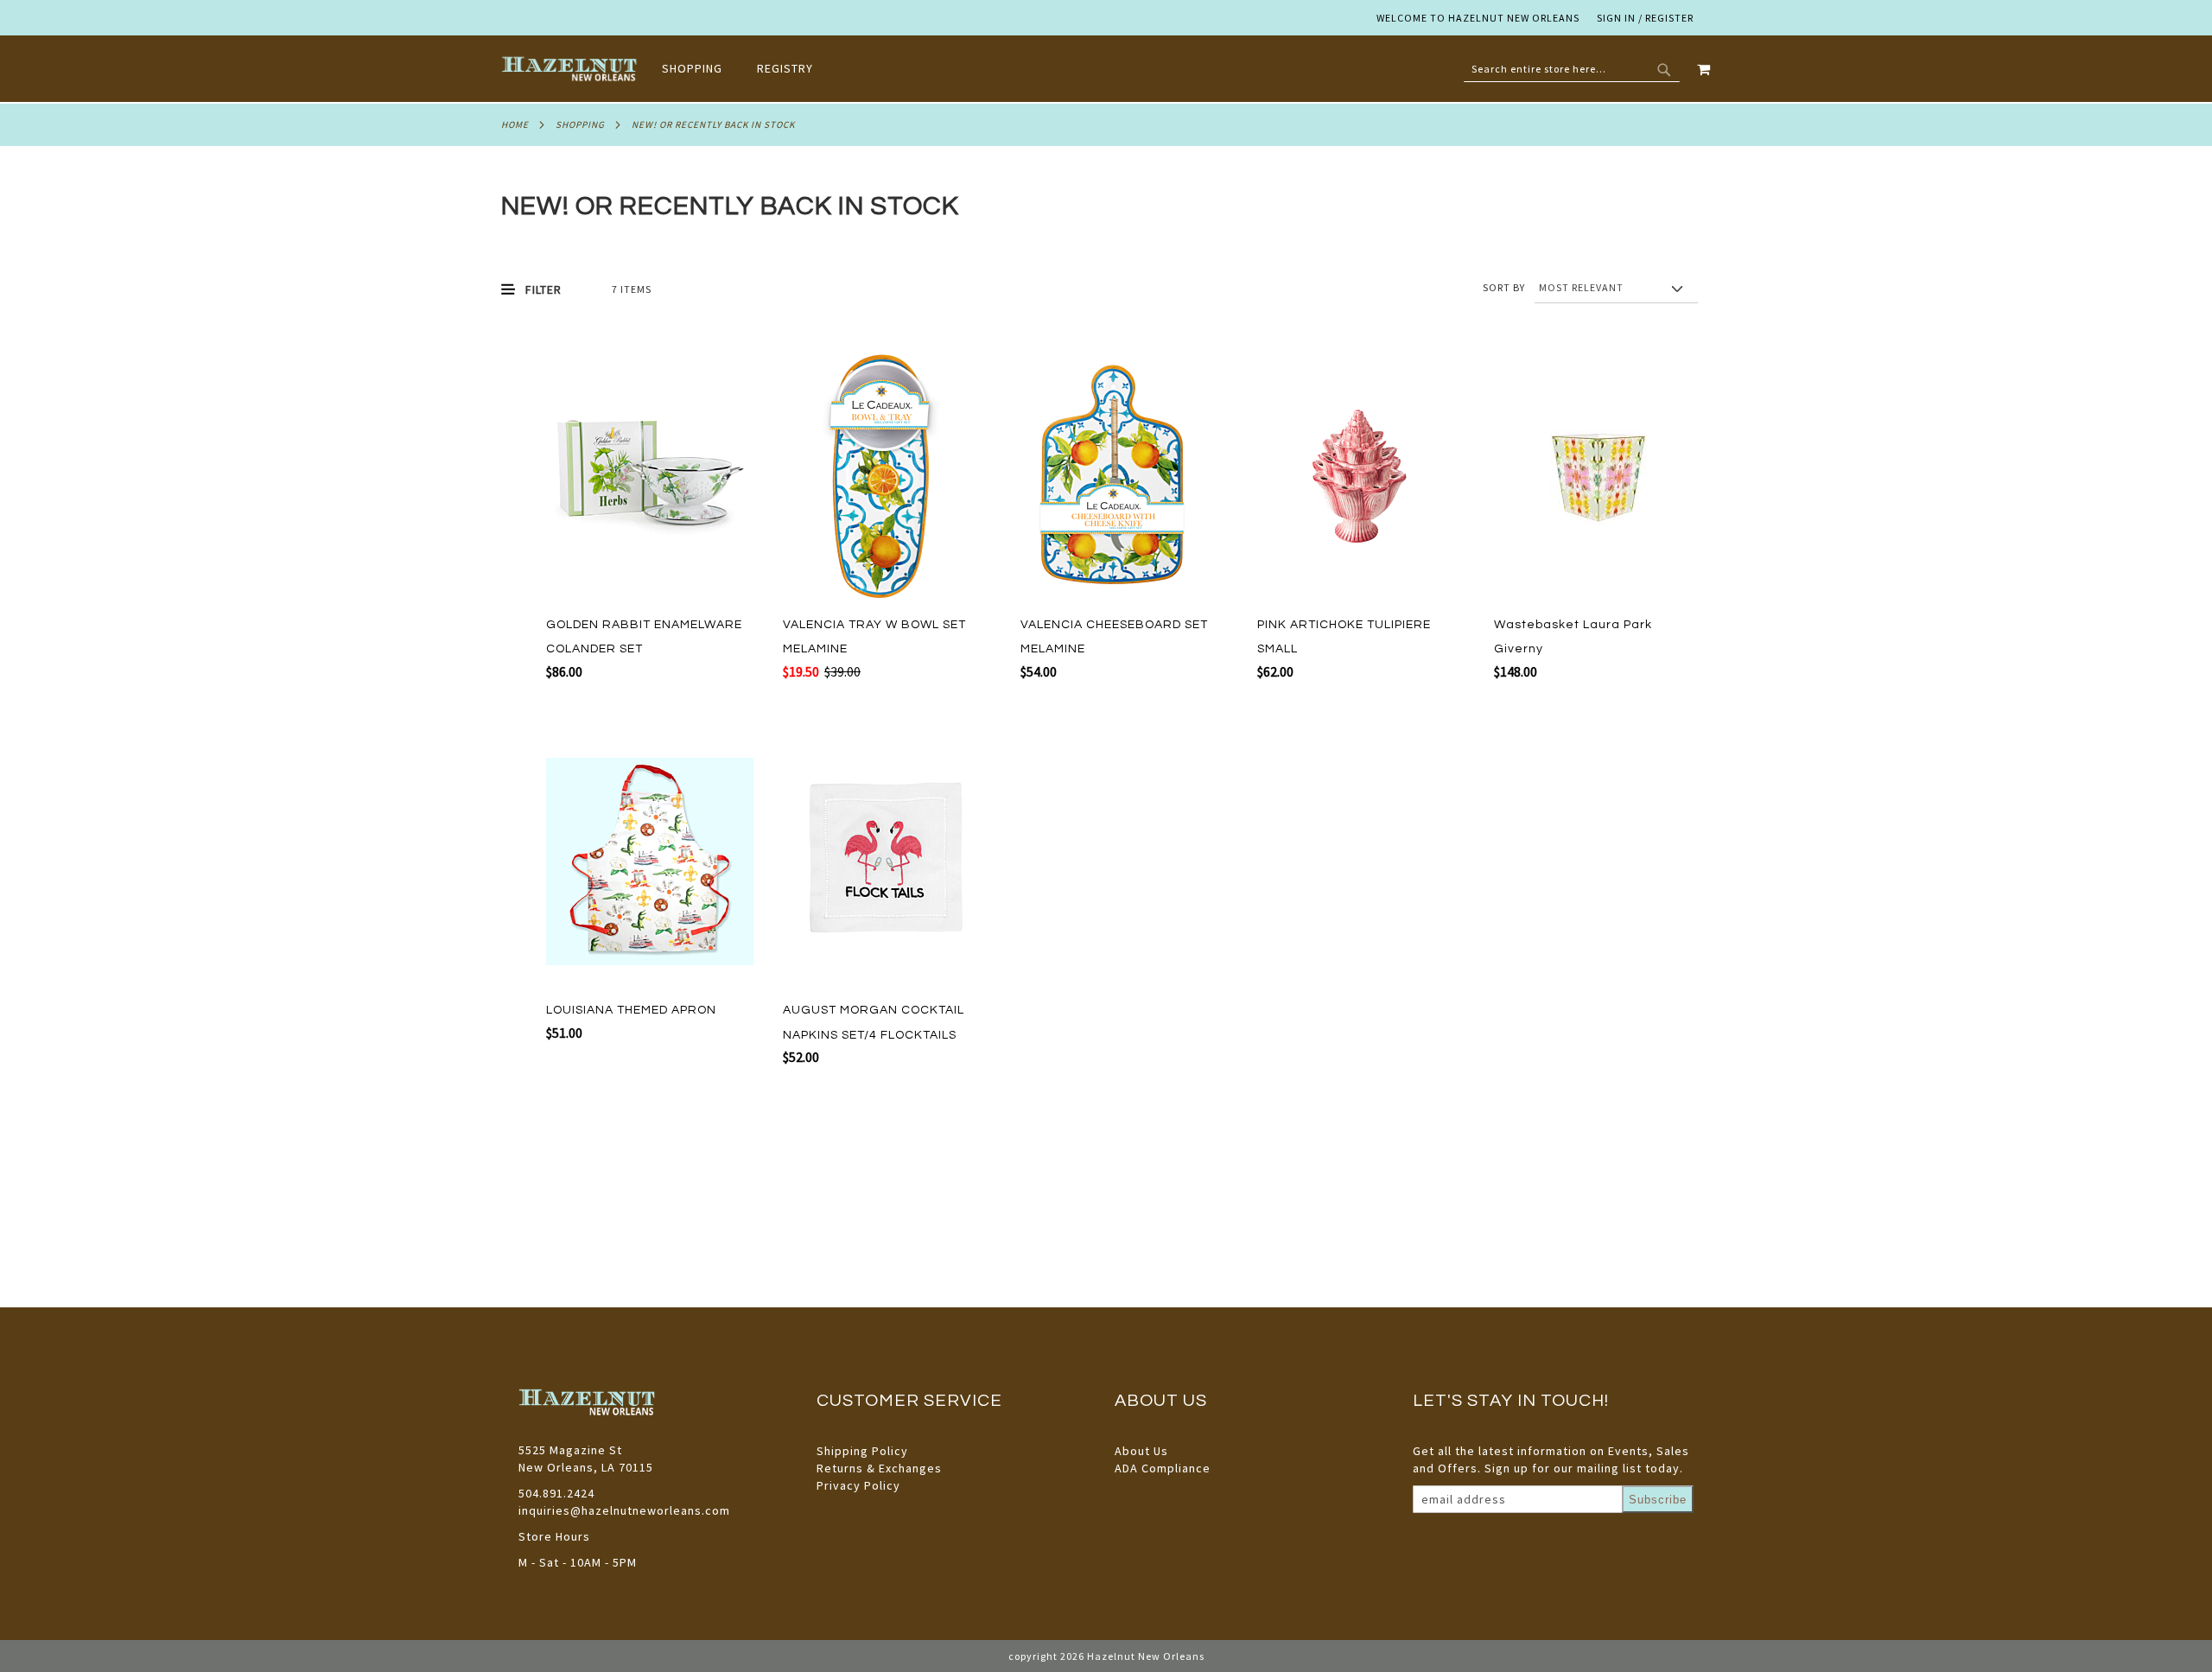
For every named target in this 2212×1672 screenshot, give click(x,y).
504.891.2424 (556, 1493)
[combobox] (1572, 69)
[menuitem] (701, 68)
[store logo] (571, 69)
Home (515, 124)
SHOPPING (580, 124)
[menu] (746, 69)
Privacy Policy (858, 1485)
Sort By (1504, 287)
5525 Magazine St (570, 1450)
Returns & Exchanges (879, 1468)
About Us (1141, 1451)
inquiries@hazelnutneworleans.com (624, 1510)
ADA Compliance (1163, 1468)
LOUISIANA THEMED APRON (631, 1010)
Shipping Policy (862, 1451)
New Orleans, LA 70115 (586, 1467)
